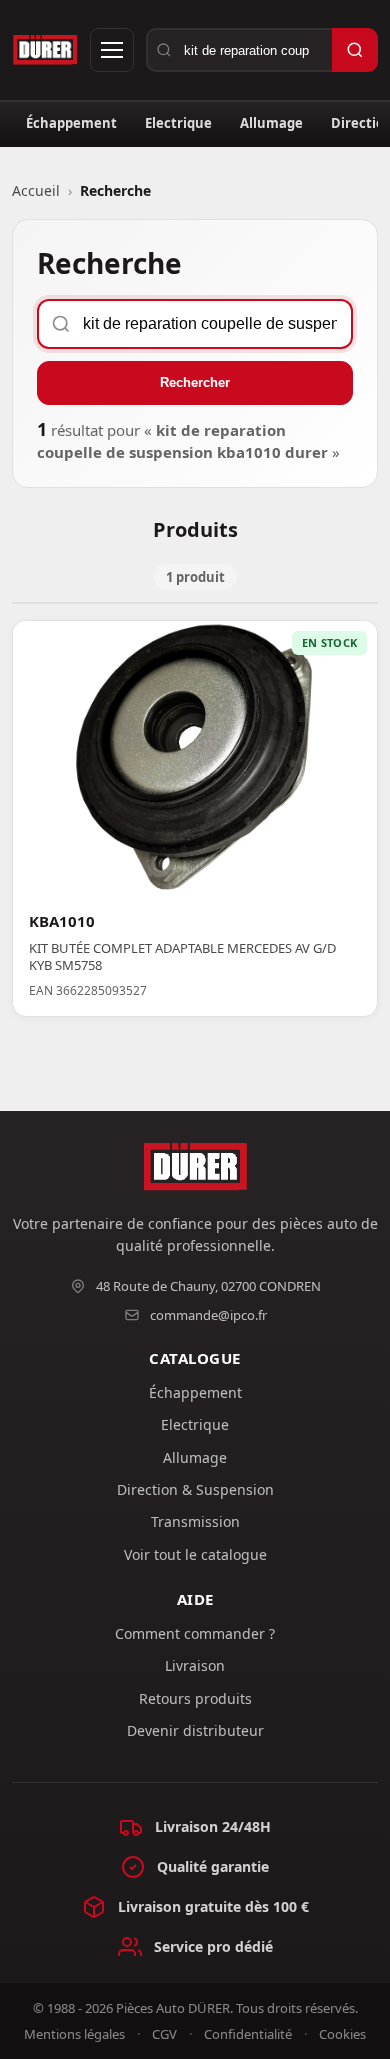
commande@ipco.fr (208, 1315)
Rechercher (195, 382)
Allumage (271, 123)
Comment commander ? (195, 1633)
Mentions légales (74, 2034)
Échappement (71, 123)
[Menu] (112, 50)
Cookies (342, 2034)
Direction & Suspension (195, 1489)
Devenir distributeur (195, 1730)
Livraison (195, 1665)
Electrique (178, 123)
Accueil (36, 190)
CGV (164, 2034)
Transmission (195, 1521)
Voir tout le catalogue (195, 1554)
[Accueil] (45, 50)
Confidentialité (248, 2034)
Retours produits (195, 1698)
